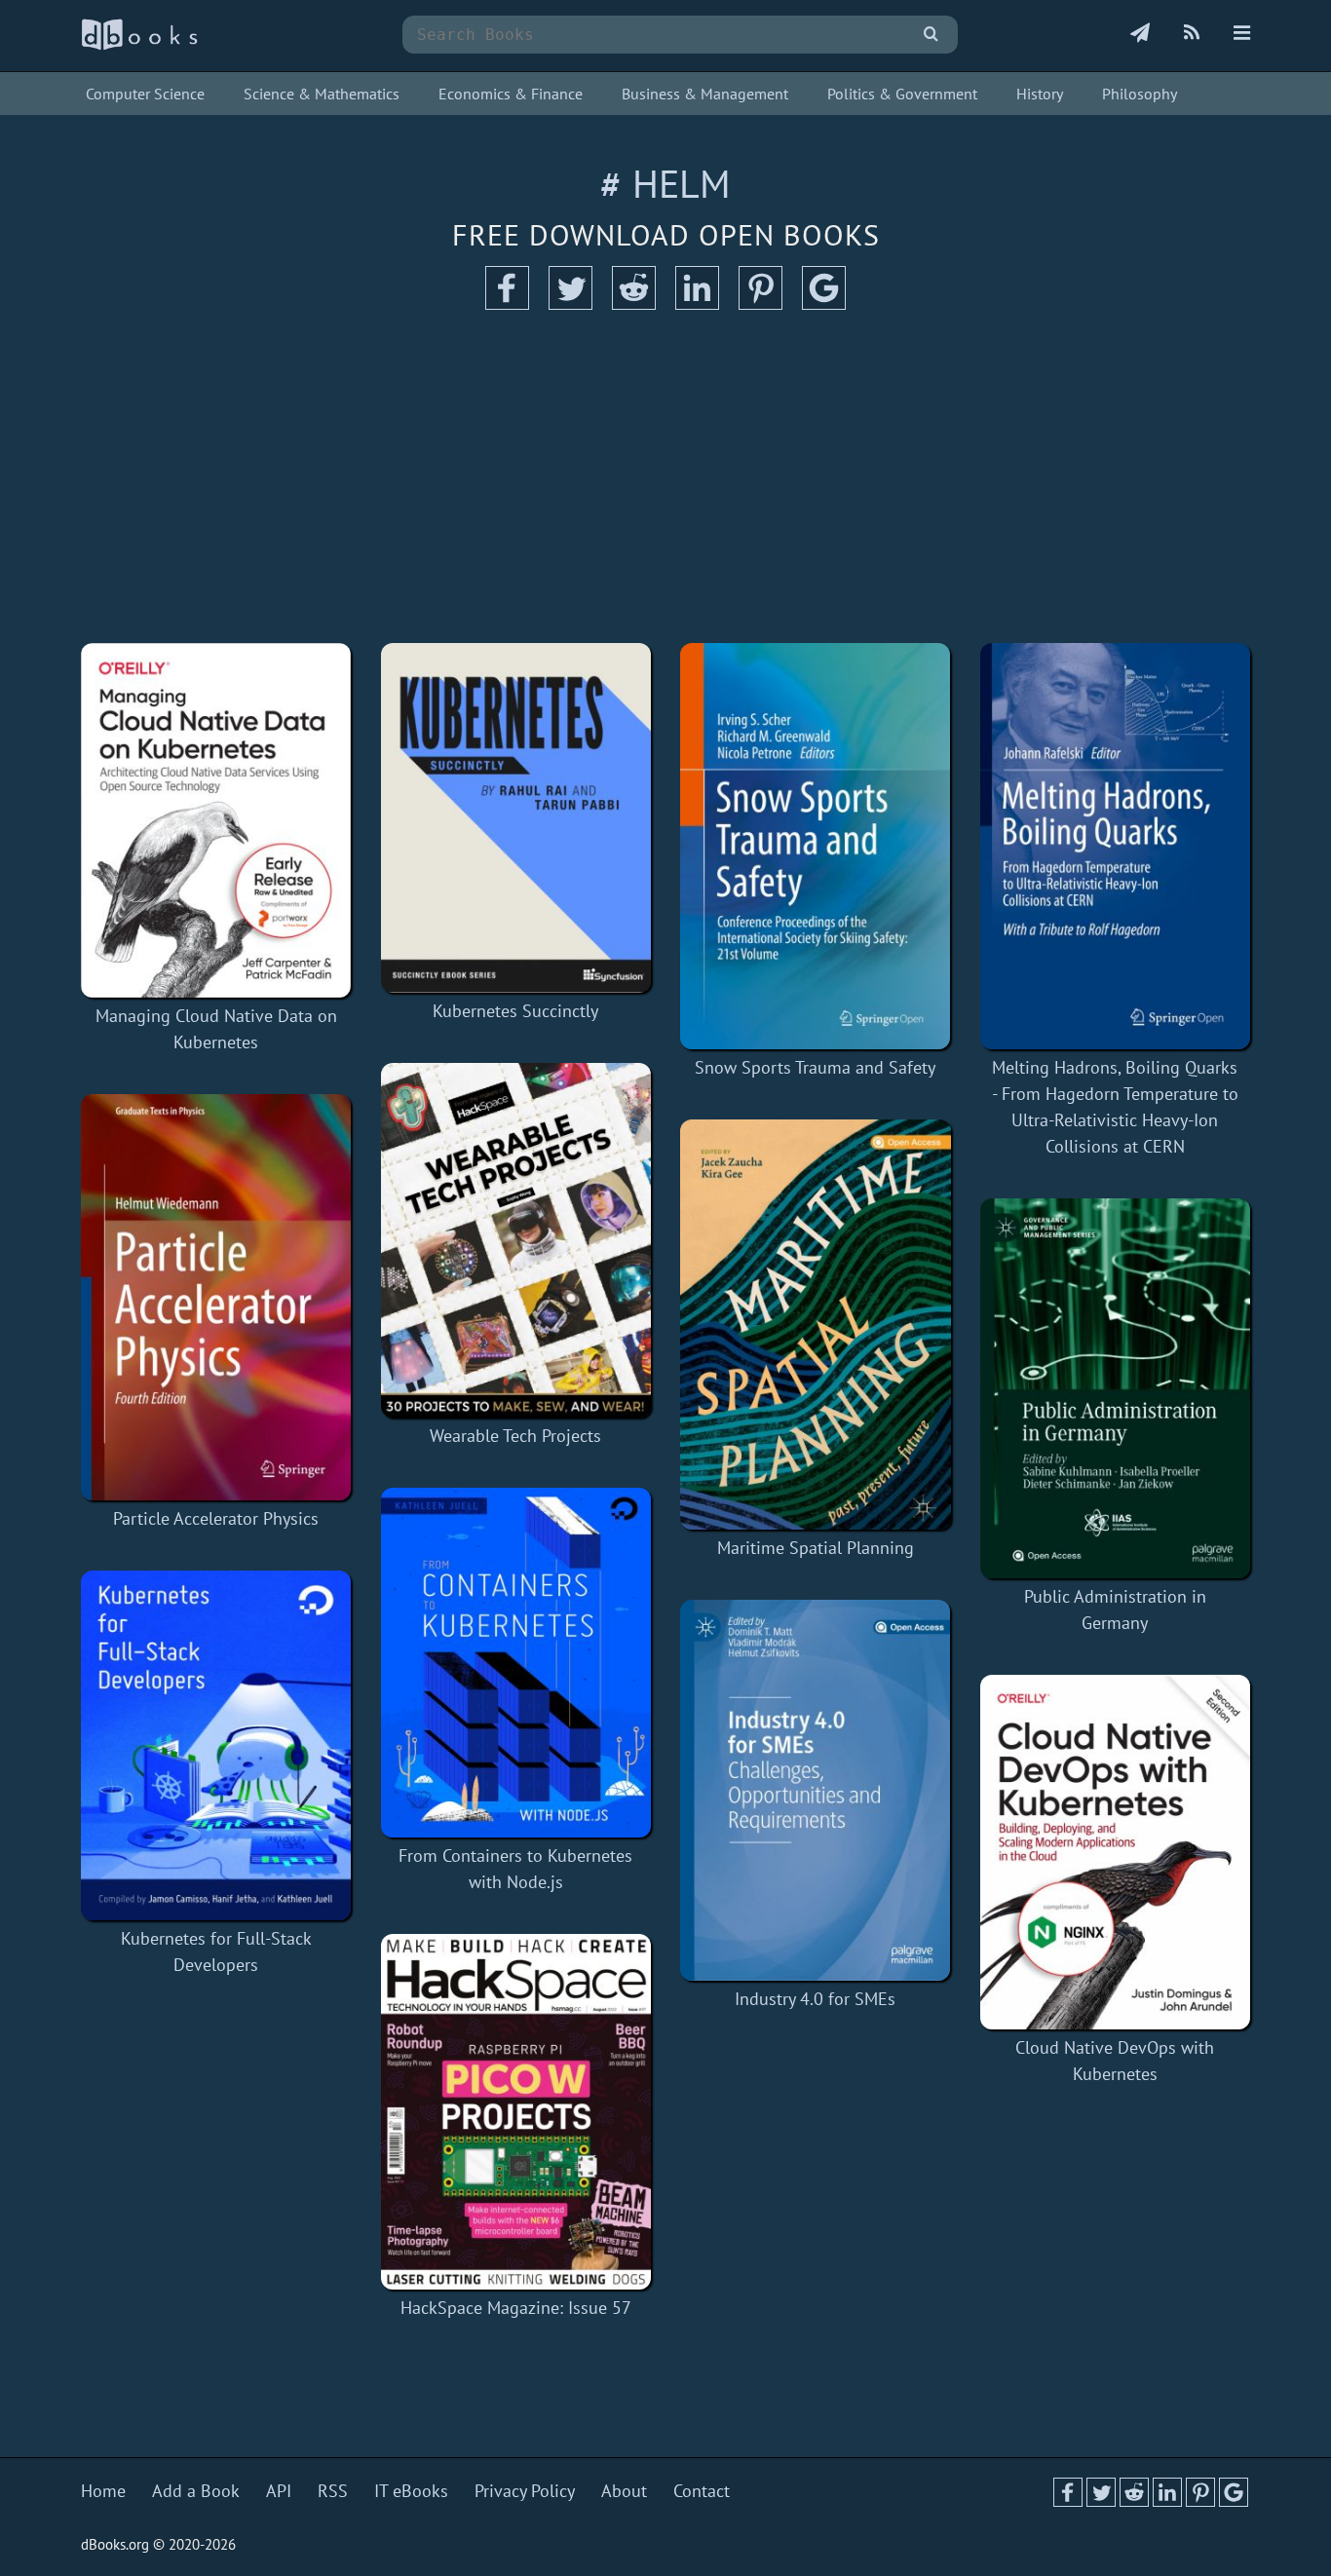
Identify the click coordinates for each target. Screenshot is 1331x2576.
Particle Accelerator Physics (216, 1518)
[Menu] (1242, 34)
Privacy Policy (525, 2491)
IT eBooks (411, 2491)
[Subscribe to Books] (1140, 34)
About (624, 2491)
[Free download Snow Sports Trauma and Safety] (816, 846)
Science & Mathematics (322, 94)
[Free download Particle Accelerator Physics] (216, 1297)
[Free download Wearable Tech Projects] (516, 1240)
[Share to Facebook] (507, 303)
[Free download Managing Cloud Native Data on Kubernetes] (216, 820)
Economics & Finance (511, 94)
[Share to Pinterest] (761, 303)
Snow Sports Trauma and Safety (815, 1067)
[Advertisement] (665, 477)
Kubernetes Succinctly (515, 1011)
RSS (333, 2491)
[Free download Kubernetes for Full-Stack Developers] (216, 1745)
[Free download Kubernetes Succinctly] (516, 818)
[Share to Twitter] (570, 303)
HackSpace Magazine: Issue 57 (516, 2308)
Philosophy (1140, 94)
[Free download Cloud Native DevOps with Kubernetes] (1116, 1852)
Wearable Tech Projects (515, 1436)
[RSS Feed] (1192, 34)
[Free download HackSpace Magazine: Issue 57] (516, 2111)
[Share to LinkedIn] (697, 303)
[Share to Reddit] (634, 303)
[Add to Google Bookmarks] (824, 303)
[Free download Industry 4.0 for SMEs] (816, 1790)
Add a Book (196, 2491)
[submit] (931, 35)
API (279, 2491)
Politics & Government (902, 94)
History (1040, 94)
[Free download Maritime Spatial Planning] (816, 1325)
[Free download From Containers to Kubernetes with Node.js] (516, 1663)
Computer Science (145, 94)
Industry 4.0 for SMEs (815, 1999)
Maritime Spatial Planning (816, 1548)
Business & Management (705, 94)
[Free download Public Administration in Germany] (1116, 1388)
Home (103, 2491)
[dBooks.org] (139, 45)
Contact (702, 2491)
